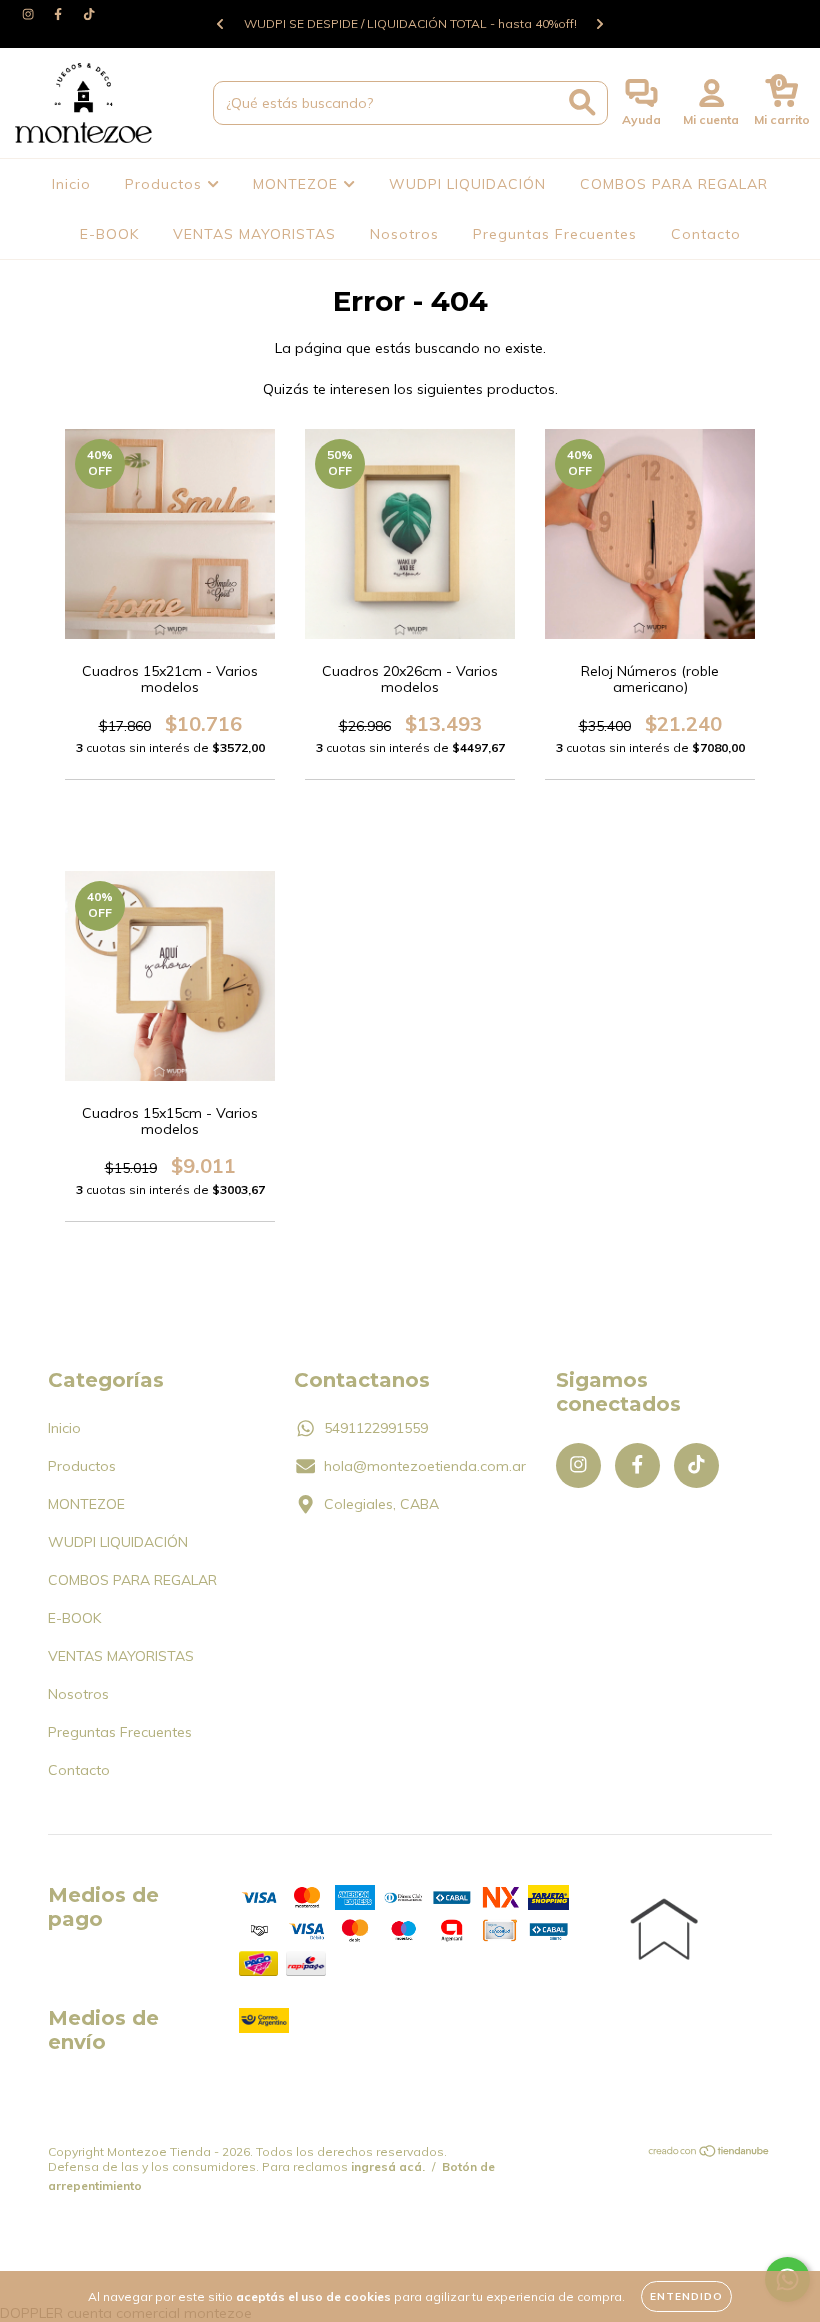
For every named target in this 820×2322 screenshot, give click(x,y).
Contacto (706, 234)
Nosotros (404, 234)
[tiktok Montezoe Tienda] (89, 14)
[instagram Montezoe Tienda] (30, 14)
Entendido (686, 2296)
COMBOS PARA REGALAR (674, 184)
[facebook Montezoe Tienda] (60, 14)
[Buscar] (582, 102)
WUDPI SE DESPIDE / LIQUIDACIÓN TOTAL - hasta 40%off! (410, 23)
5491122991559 (376, 1428)
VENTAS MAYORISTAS (254, 234)
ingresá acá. (388, 2166)
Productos (166, 184)
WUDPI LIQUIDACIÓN (467, 184)
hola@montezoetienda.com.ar (425, 1466)
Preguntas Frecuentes (555, 234)
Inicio (71, 184)
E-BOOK (109, 234)
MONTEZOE (298, 184)
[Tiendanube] (709, 2153)
